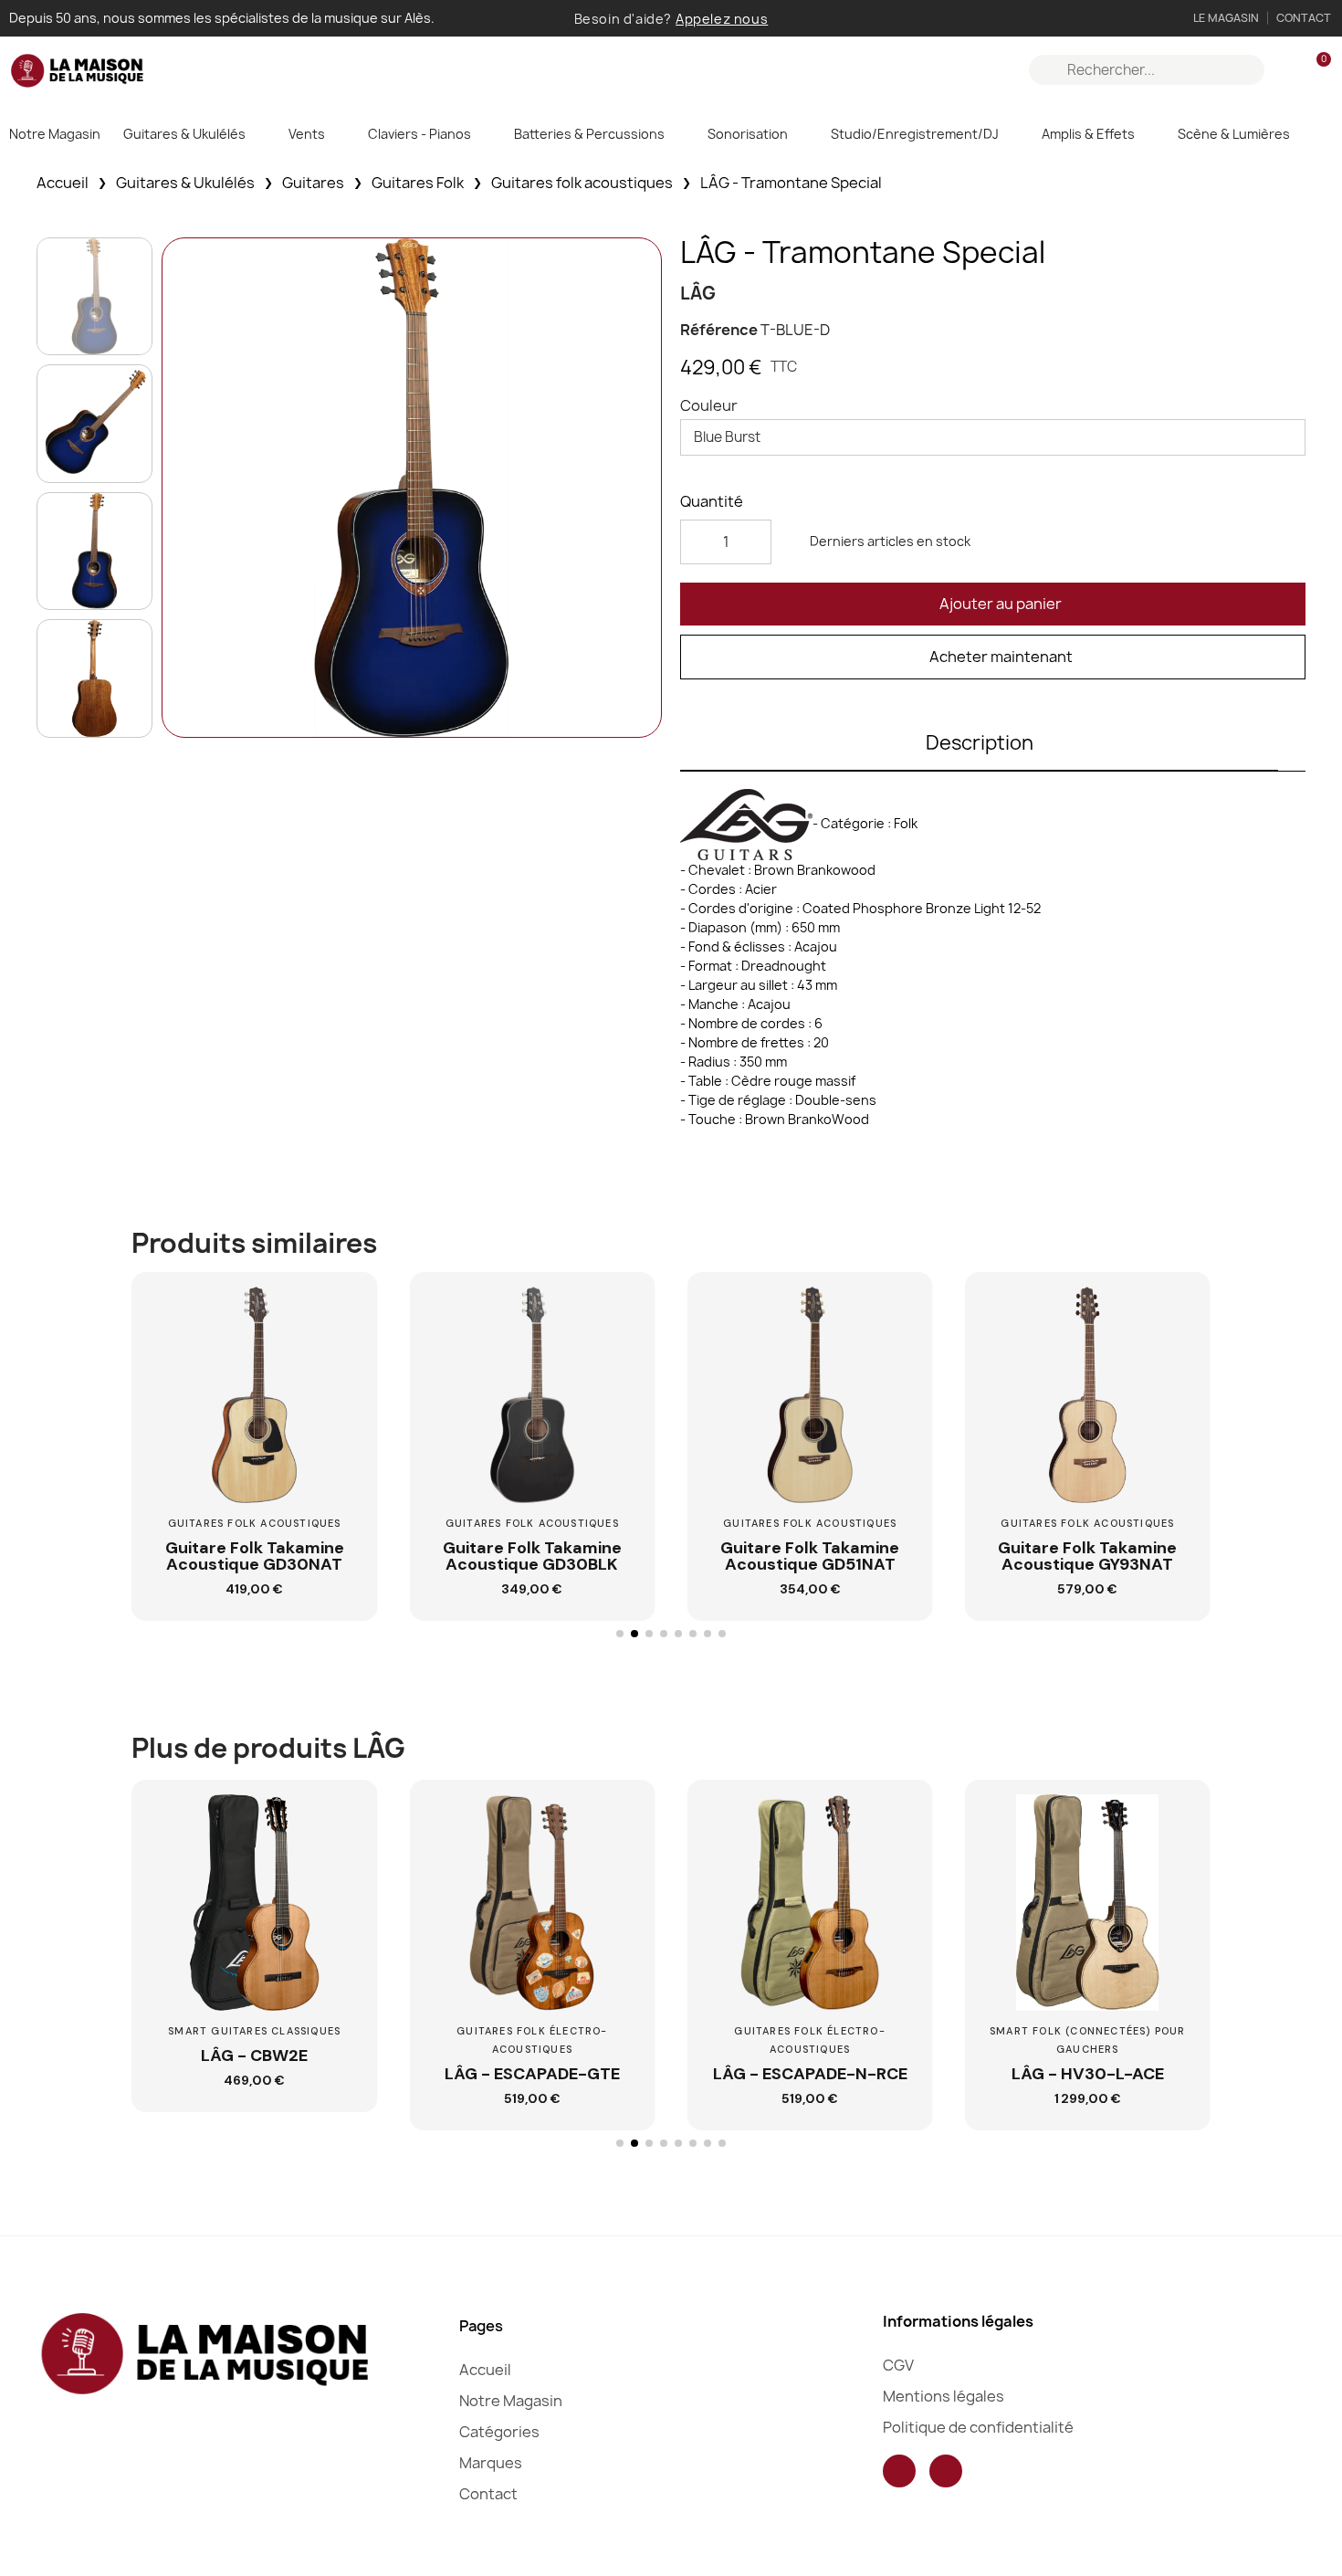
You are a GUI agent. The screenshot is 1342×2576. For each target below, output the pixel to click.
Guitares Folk (418, 183)
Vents (307, 134)
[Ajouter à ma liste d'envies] (342, 1355)
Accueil (63, 183)
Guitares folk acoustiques (582, 183)
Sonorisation (748, 134)
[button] (993, 604)
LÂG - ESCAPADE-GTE (532, 2074)
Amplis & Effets (1088, 134)
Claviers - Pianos (419, 134)
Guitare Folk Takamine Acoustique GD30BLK (532, 1556)
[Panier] (1316, 70)
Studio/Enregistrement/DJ (915, 134)
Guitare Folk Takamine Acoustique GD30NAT (255, 1556)
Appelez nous (722, 19)
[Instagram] (946, 2471)
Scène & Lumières (1234, 134)
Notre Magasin (55, 134)
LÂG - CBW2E (254, 2056)
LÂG (698, 293)
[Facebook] (899, 2471)
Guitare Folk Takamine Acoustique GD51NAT (810, 1556)
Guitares (313, 183)
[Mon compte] (1285, 70)
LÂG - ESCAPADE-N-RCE (810, 2074)
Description (980, 743)
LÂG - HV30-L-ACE (1088, 2074)
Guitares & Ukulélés (184, 134)
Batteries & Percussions (589, 134)
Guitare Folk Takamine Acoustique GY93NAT (1087, 1556)
